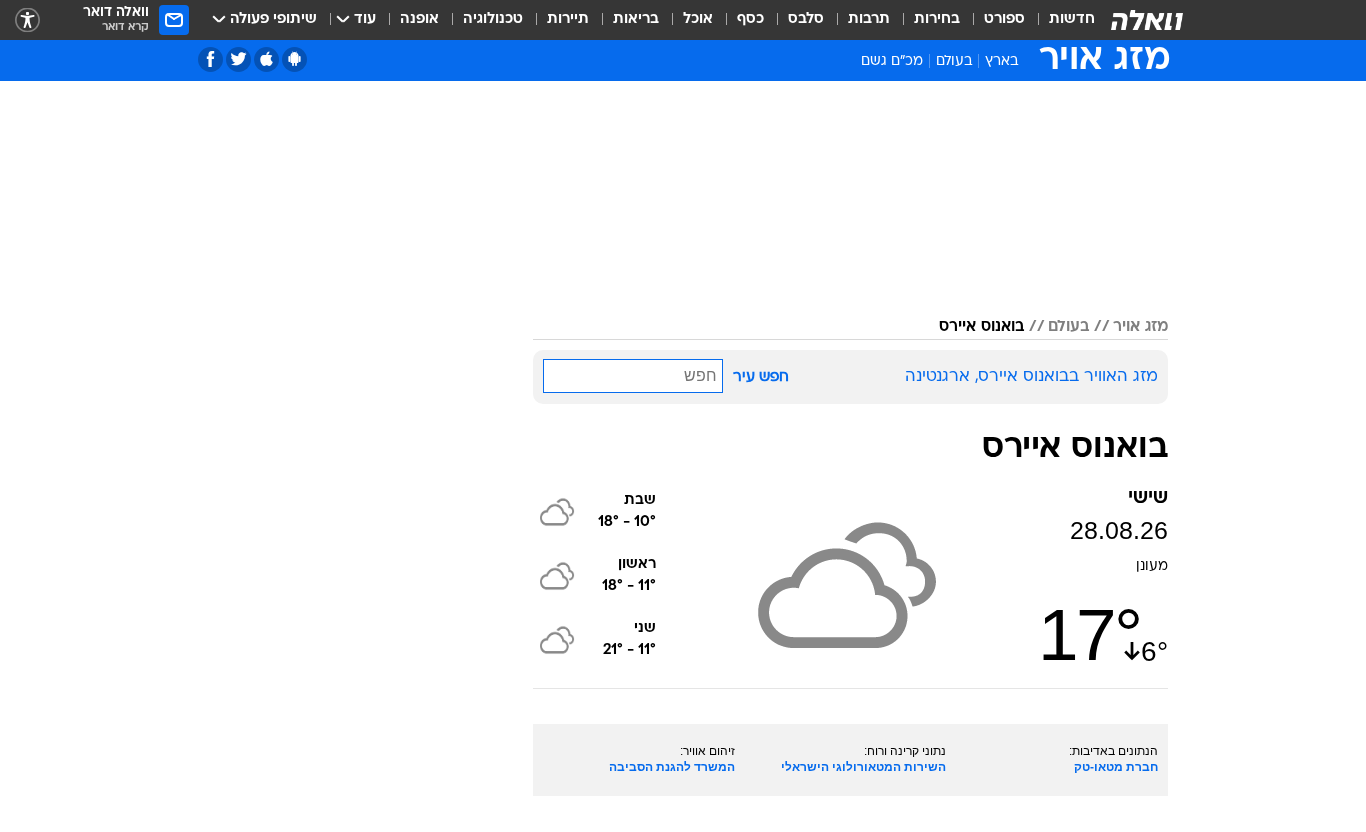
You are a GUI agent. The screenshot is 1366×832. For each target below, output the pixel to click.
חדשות (1072, 19)
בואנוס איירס (981, 327)
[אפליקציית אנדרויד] (294, 59)
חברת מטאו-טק (1116, 767)
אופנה (419, 19)
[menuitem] (1060, 20)
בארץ (1001, 61)
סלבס (806, 19)
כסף (750, 19)
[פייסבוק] (210, 59)
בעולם (954, 61)
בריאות (636, 19)
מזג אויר (1140, 327)
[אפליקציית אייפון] (266, 59)
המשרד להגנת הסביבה (672, 767)
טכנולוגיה (493, 19)
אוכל (698, 19)
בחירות (937, 19)
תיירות (568, 19)
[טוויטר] (238, 59)
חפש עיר (761, 377)
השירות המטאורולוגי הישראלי (863, 767)
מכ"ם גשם (892, 61)
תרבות (869, 19)
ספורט (1004, 19)
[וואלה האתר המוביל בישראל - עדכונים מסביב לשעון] (1147, 20)
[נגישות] (27, 20)
